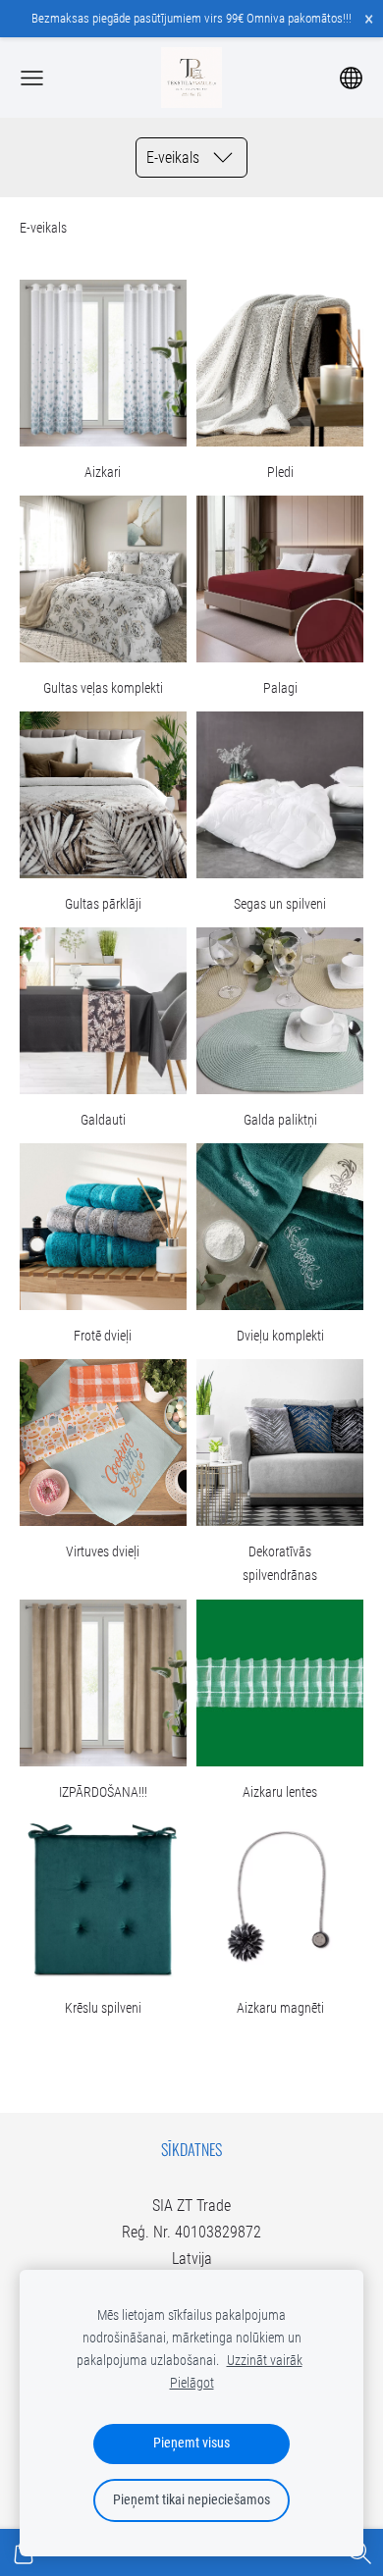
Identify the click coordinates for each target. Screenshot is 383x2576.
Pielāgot (192, 2383)
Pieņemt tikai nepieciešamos (191, 2500)
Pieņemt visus (191, 2443)
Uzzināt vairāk (265, 2361)
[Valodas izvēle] (351, 78)
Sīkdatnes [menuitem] (191, 2149)
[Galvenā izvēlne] (32, 78)
